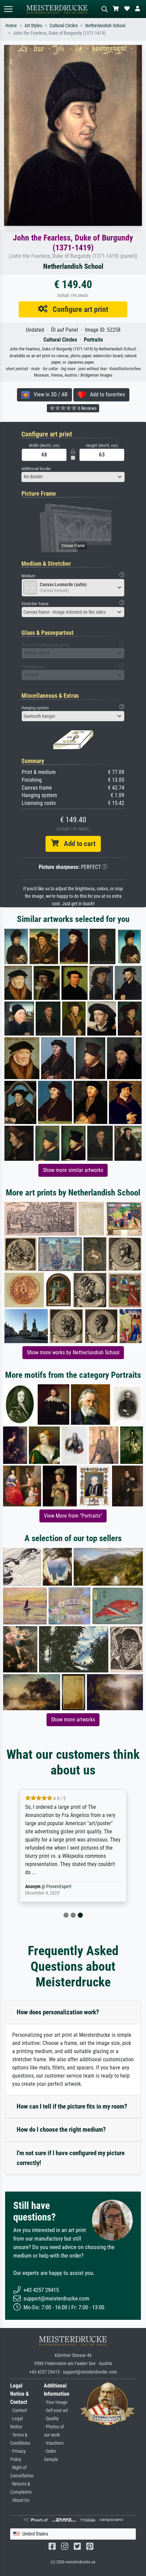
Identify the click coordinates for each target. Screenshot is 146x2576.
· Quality (51, 2419)
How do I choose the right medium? (61, 2129)
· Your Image (56, 2402)
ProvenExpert (59, 1887)
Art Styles (33, 26)
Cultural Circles (64, 26)
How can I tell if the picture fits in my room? (72, 2106)
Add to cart (77, 844)
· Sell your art (56, 2410)
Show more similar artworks (73, 1170)
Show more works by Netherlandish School (73, 1352)
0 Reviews (87, 408)
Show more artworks (73, 1720)
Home (11, 26)
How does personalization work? (58, 2012)
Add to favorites (105, 394)
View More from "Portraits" (73, 1516)
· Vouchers (54, 2443)
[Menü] (8, 9)
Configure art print (78, 309)
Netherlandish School (105, 26)
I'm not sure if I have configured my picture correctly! (71, 2158)
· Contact (19, 2410)
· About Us (20, 2500)
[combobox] (73, 477)
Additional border (36, 469)
